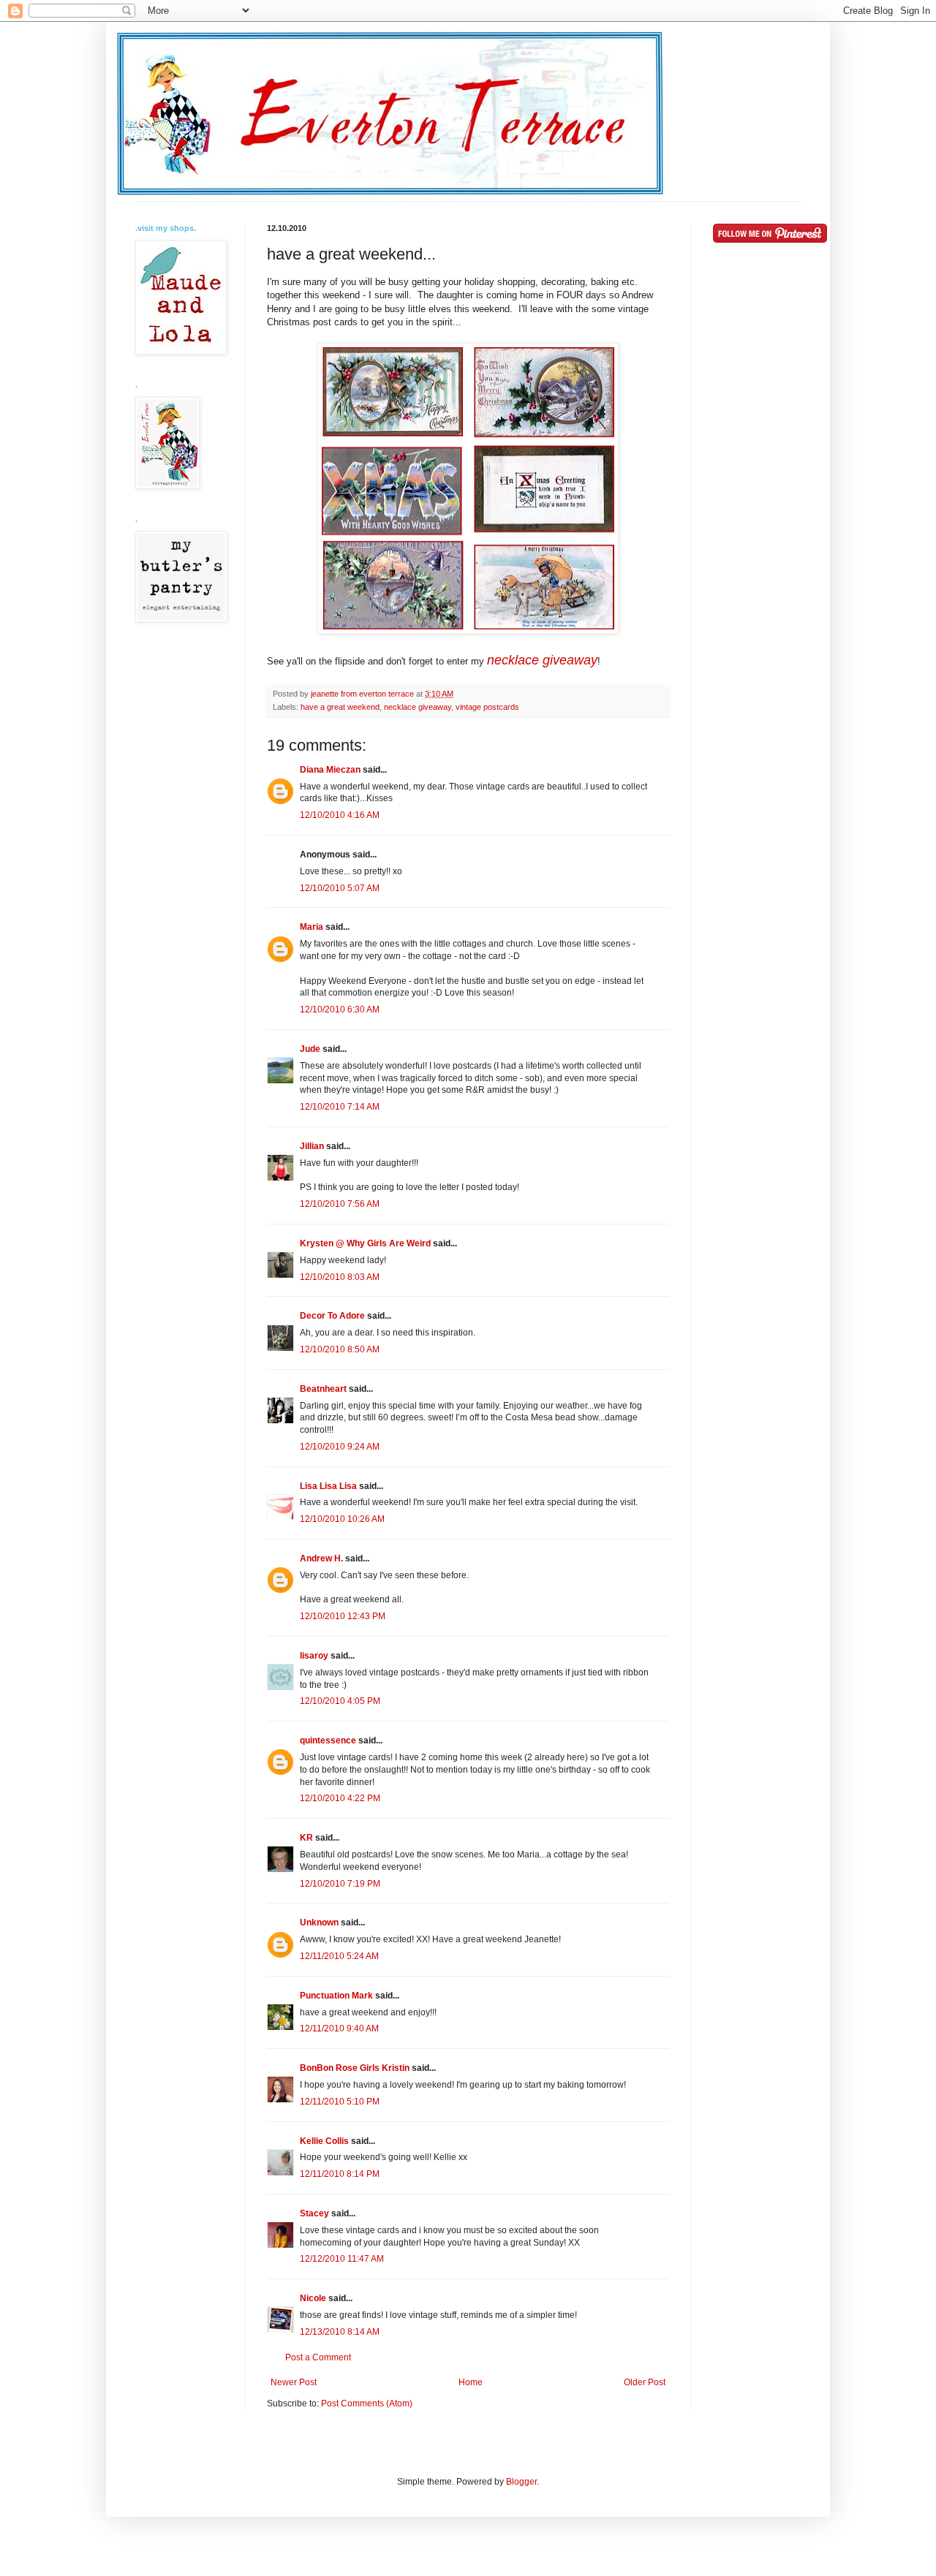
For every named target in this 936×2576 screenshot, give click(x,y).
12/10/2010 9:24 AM (340, 1447)
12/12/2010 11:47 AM (342, 2259)
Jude (310, 1049)
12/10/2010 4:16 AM (340, 815)
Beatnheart (323, 1389)
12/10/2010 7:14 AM (340, 1107)
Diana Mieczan (330, 770)
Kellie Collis (324, 2141)
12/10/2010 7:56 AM (340, 1204)
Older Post (645, 2382)
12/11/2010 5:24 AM (339, 1956)
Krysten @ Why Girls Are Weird (365, 1243)
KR (306, 1838)
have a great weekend (340, 707)
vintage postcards (487, 707)
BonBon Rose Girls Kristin (355, 2068)
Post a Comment (318, 2357)
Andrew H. (321, 1558)
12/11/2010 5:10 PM (340, 2102)
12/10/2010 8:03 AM (340, 1277)
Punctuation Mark (336, 1996)
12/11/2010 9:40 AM (339, 2028)
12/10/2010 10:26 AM (342, 1519)
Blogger (521, 2482)
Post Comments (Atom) (367, 2403)
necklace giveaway (542, 660)
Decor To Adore (332, 1316)
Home (471, 2382)
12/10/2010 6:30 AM (340, 1009)
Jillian (312, 1146)
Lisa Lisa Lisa (328, 1486)
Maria (312, 927)
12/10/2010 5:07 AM (340, 888)
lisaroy (314, 1656)
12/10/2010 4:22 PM (340, 1798)
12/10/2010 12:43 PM (343, 1616)
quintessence (328, 1740)
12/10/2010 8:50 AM (340, 1349)
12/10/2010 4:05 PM (340, 1701)
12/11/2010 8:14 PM (340, 2174)
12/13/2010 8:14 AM (340, 2332)
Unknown (319, 1922)
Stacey (314, 2213)
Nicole (313, 2298)
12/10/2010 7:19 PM (340, 1884)
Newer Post (294, 2382)
